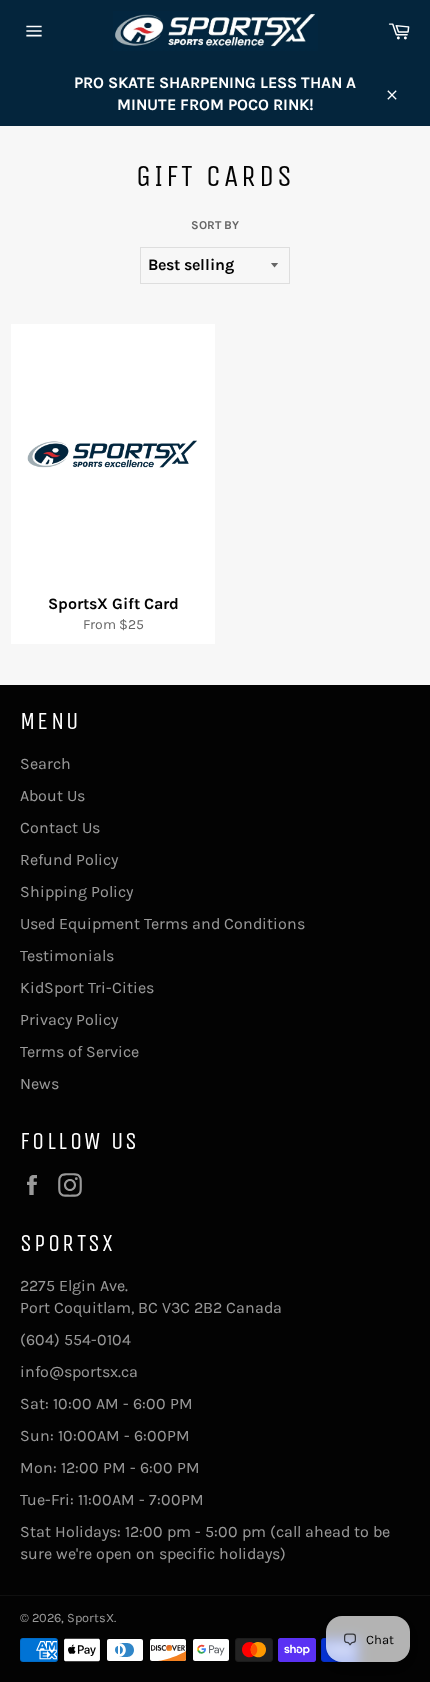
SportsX (90, 1617)
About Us (52, 795)
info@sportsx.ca (79, 1371)
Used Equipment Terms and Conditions (162, 923)
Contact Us (60, 827)
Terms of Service (79, 1051)
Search (45, 763)
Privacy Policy (69, 1019)
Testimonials (67, 955)
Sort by (215, 225)
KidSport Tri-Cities (87, 987)
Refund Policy (69, 859)
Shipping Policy (76, 891)
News (39, 1083)
